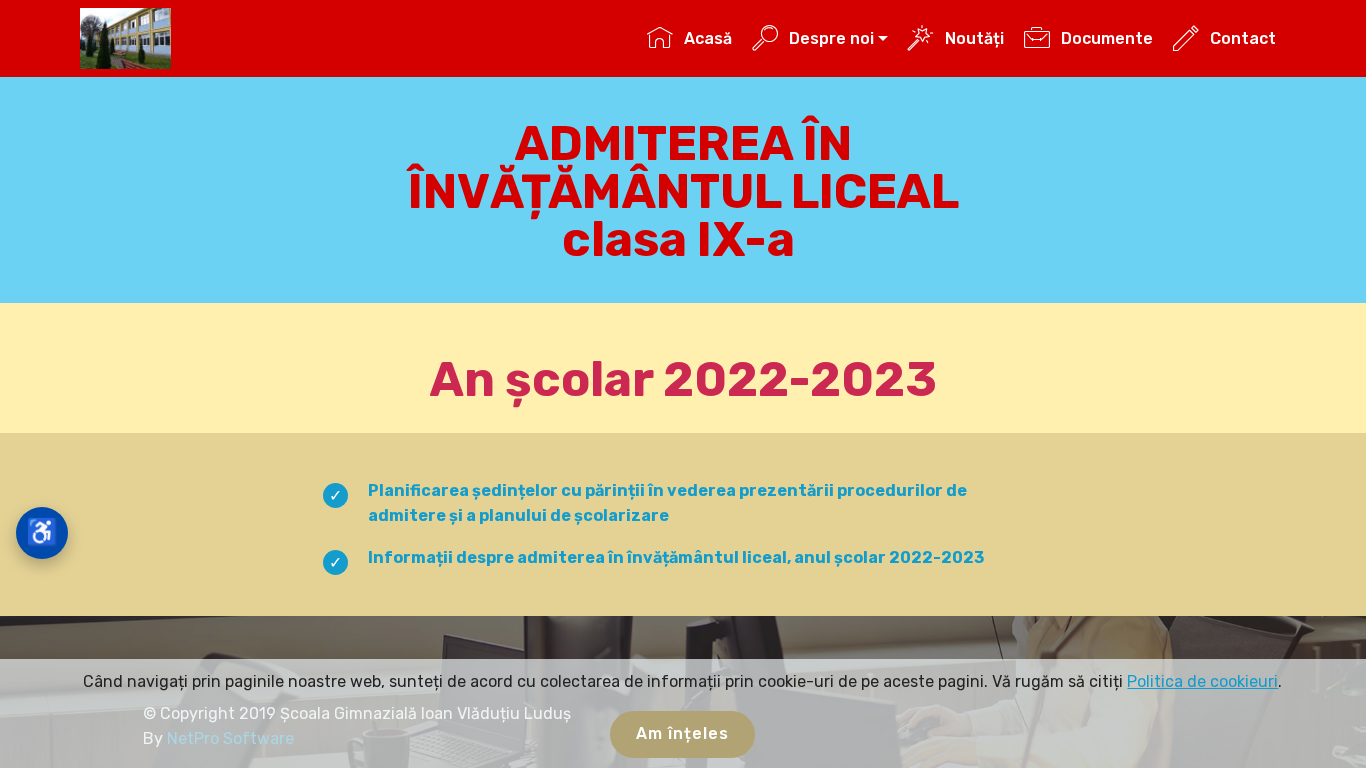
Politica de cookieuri (1202, 681)
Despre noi (831, 38)
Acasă (707, 38)
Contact (1242, 38)
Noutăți (974, 38)
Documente (1106, 38)
